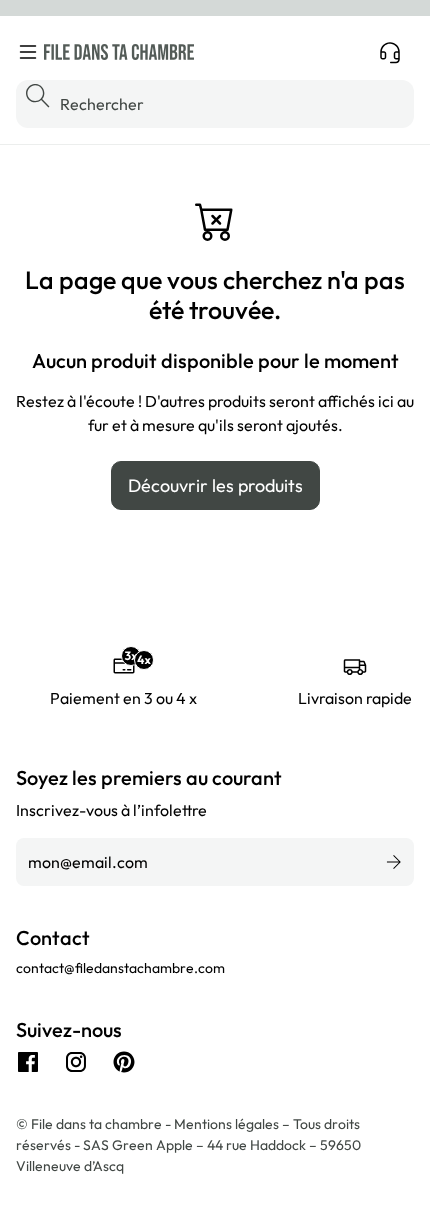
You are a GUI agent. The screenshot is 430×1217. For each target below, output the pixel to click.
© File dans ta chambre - (95, 1124)
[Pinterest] (124, 1062)
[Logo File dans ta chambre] (119, 52)
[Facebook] (28, 1062)
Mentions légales (228, 1124)
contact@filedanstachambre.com (120, 968)
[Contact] (390, 52)
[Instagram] (76, 1062)
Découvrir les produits (215, 485)
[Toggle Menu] (28, 52)
